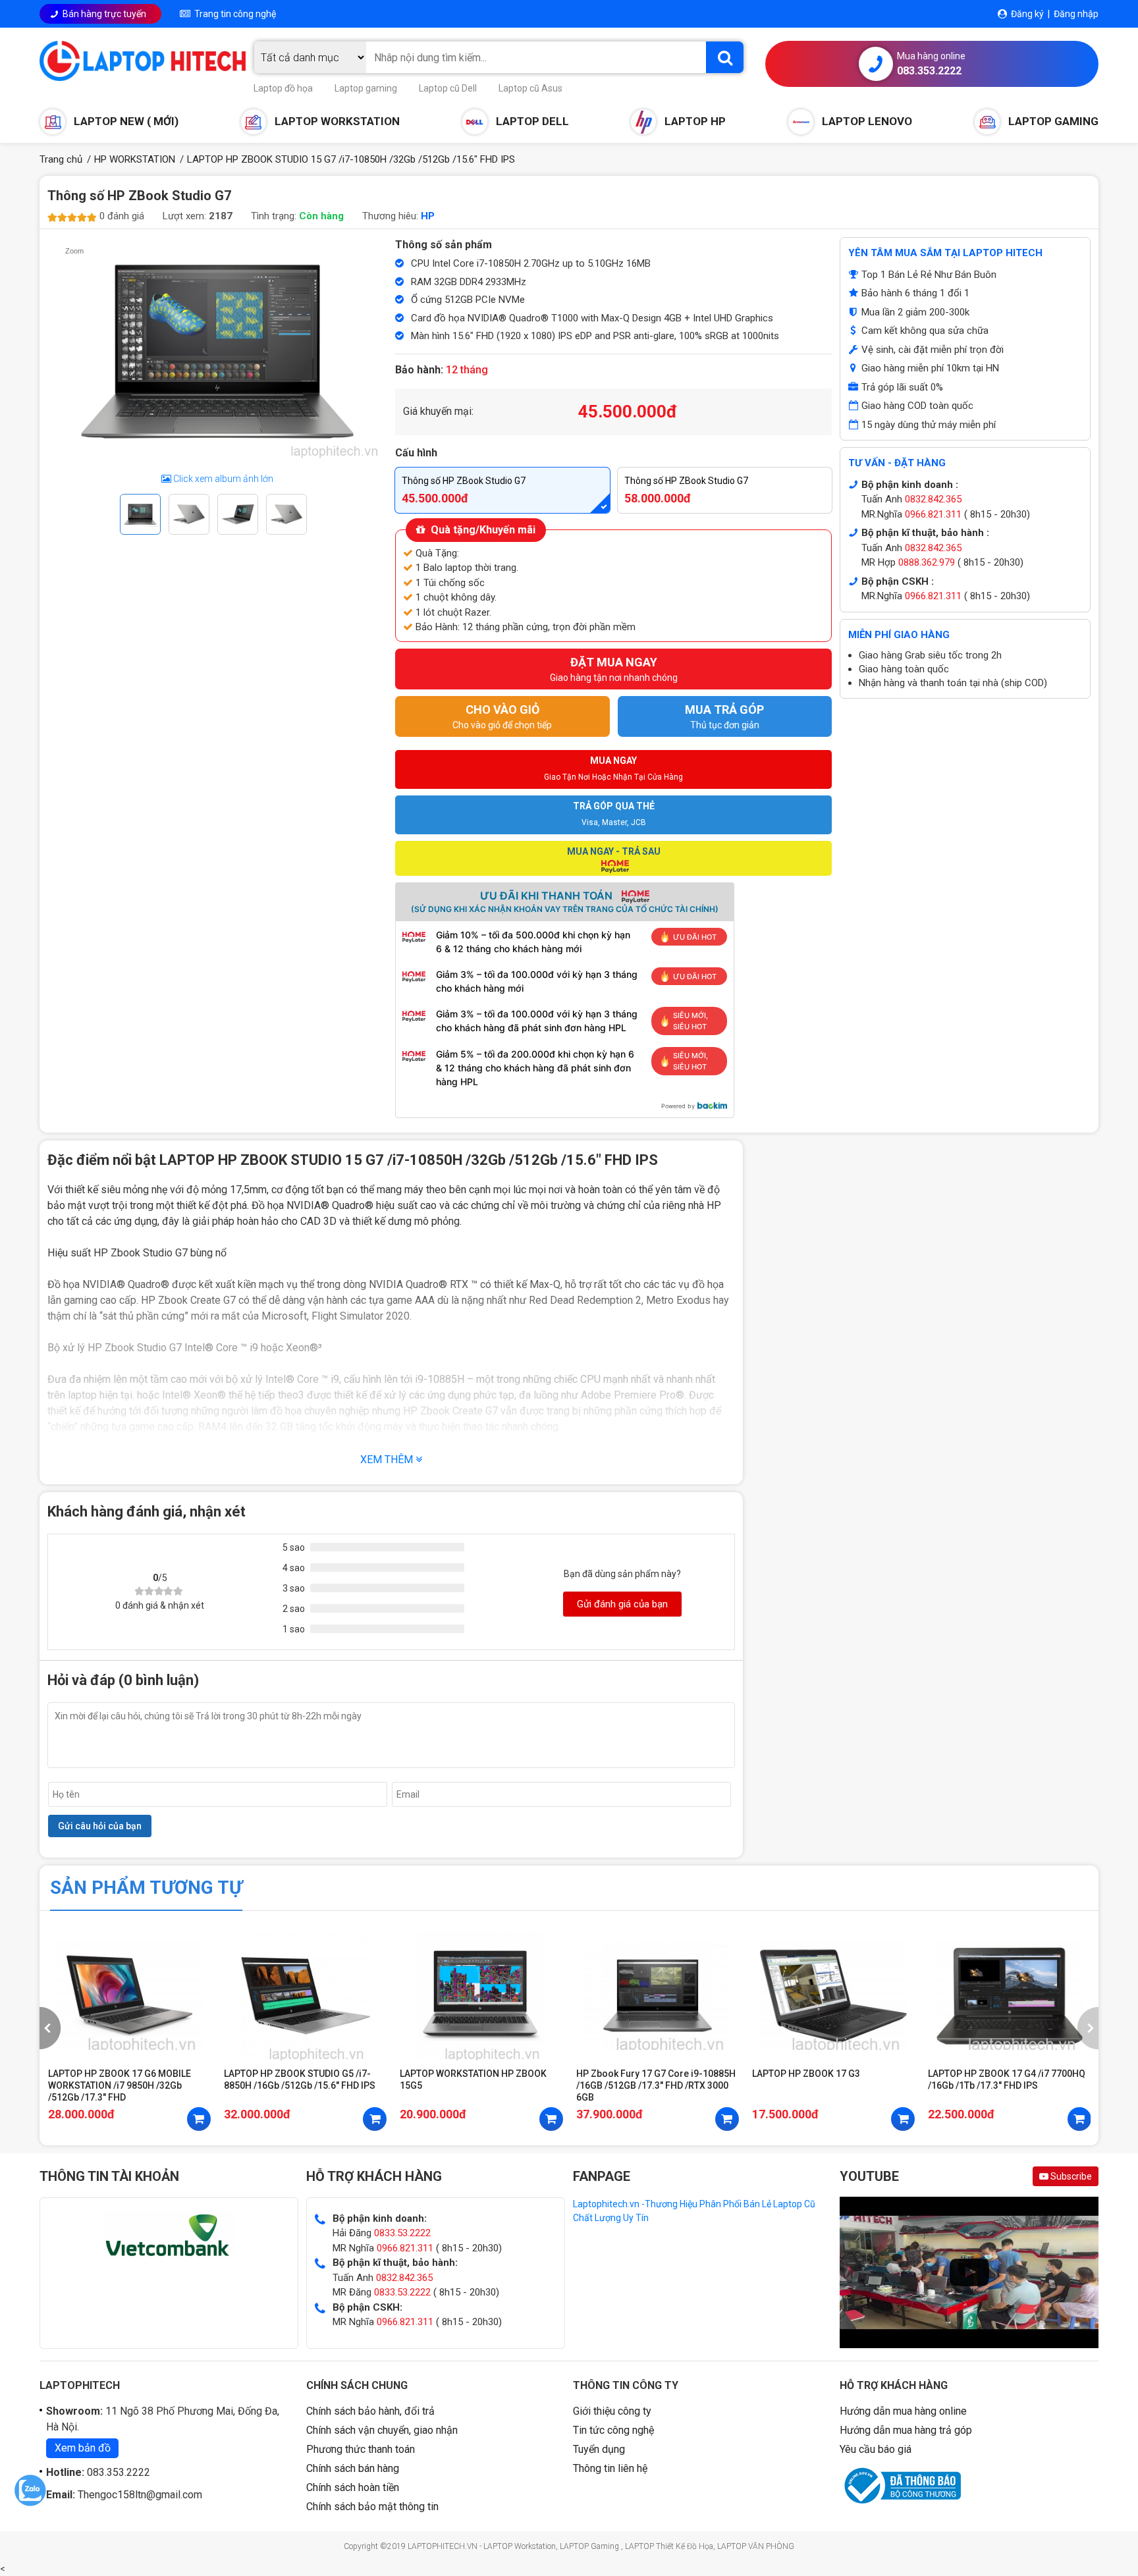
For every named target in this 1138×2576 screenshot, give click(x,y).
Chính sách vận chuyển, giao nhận (382, 2430)
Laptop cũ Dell (448, 88)
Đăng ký (1027, 14)
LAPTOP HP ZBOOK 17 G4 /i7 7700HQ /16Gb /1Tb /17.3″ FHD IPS (1007, 2080)
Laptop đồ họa (283, 88)
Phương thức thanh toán (361, 2449)
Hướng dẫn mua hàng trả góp (906, 2430)
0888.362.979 (925, 562)
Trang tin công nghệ (233, 14)
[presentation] (50, 2028)
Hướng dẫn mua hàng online (903, 2411)
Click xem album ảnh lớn (222, 479)
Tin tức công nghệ (613, 2430)
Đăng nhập (1076, 14)
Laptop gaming (366, 88)
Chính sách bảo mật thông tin (372, 2507)
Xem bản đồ (83, 2448)
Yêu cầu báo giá (876, 2449)
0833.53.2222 (402, 2233)
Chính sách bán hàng (353, 2468)
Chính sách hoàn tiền (353, 2487)
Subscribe (1070, 2176)
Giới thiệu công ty (612, 2411)
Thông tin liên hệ (610, 2468)
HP (428, 216)
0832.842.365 (932, 499)
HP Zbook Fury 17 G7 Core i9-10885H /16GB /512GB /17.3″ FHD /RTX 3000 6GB (656, 2085)
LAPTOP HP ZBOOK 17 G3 (806, 2074)
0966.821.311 (932, 514)
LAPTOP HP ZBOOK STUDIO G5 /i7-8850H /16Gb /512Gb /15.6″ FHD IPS (300, 2080)
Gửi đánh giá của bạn (622, 1604)
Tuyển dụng (599, 2449)
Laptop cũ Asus (530, 88)
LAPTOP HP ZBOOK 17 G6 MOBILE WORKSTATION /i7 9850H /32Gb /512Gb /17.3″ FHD (120, 2085)
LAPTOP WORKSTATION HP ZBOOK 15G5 (473, 2080)
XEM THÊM (388, 1460)
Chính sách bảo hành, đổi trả (370, 2411)
